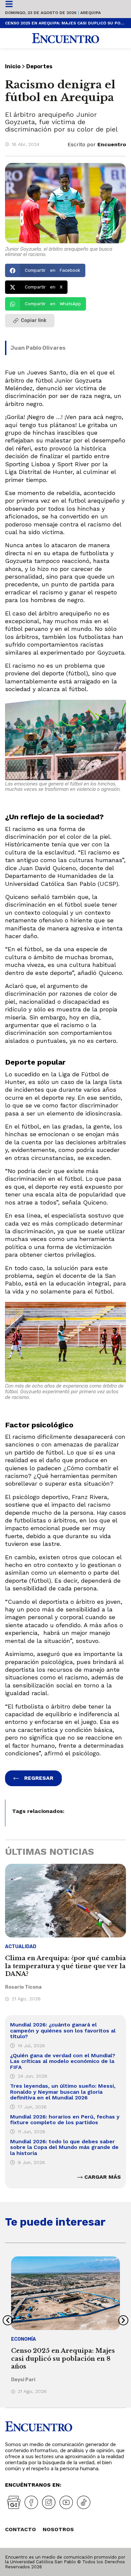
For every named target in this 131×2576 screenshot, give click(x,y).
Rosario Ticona (23, 1987)
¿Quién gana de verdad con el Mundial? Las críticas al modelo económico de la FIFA (63, 2061)
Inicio (13, 66)
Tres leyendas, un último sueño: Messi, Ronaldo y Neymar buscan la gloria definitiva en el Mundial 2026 (63, 2092)
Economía (24, 2339)
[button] (45, 270)
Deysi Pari (23, 2380)
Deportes (39, 66)
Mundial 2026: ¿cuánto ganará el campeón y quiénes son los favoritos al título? (63, 2030)
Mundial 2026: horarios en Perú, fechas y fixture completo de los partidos (65, 2120)
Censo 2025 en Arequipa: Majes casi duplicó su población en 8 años (65, 23)
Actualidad (21, 1947)
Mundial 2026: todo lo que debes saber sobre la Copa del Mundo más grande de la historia (64, 2147)
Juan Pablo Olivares (38, 348)
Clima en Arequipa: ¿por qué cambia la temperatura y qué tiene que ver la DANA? (65, 1966)
